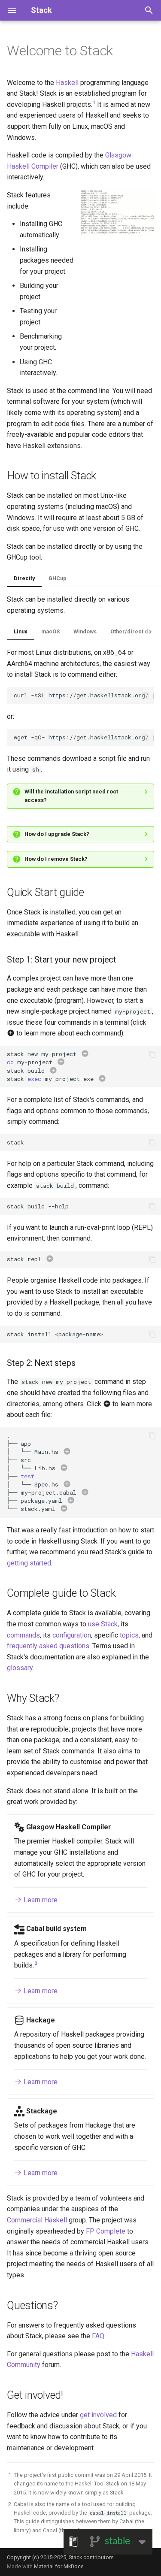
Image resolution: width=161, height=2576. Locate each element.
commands (23, 1635)
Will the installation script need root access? (71, 796)
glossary (20, 1668)
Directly (24, 578)
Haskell (67, 83)
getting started (29, 1563)
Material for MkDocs (59, 2566)
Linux (21, 631)
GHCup (58, 578)
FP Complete (106, 2231)
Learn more (40, 1900)
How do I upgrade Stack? (57, 834)
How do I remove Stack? (56, 859)
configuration (72, 1635)
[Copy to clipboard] (146, 696)
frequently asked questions (48, 1646)
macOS (50, 631)
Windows (85, 631)
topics (129, 1635)
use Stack (103, 1624)
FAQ (98, 2336)
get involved (98, 2415)
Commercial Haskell (37, 2220)
